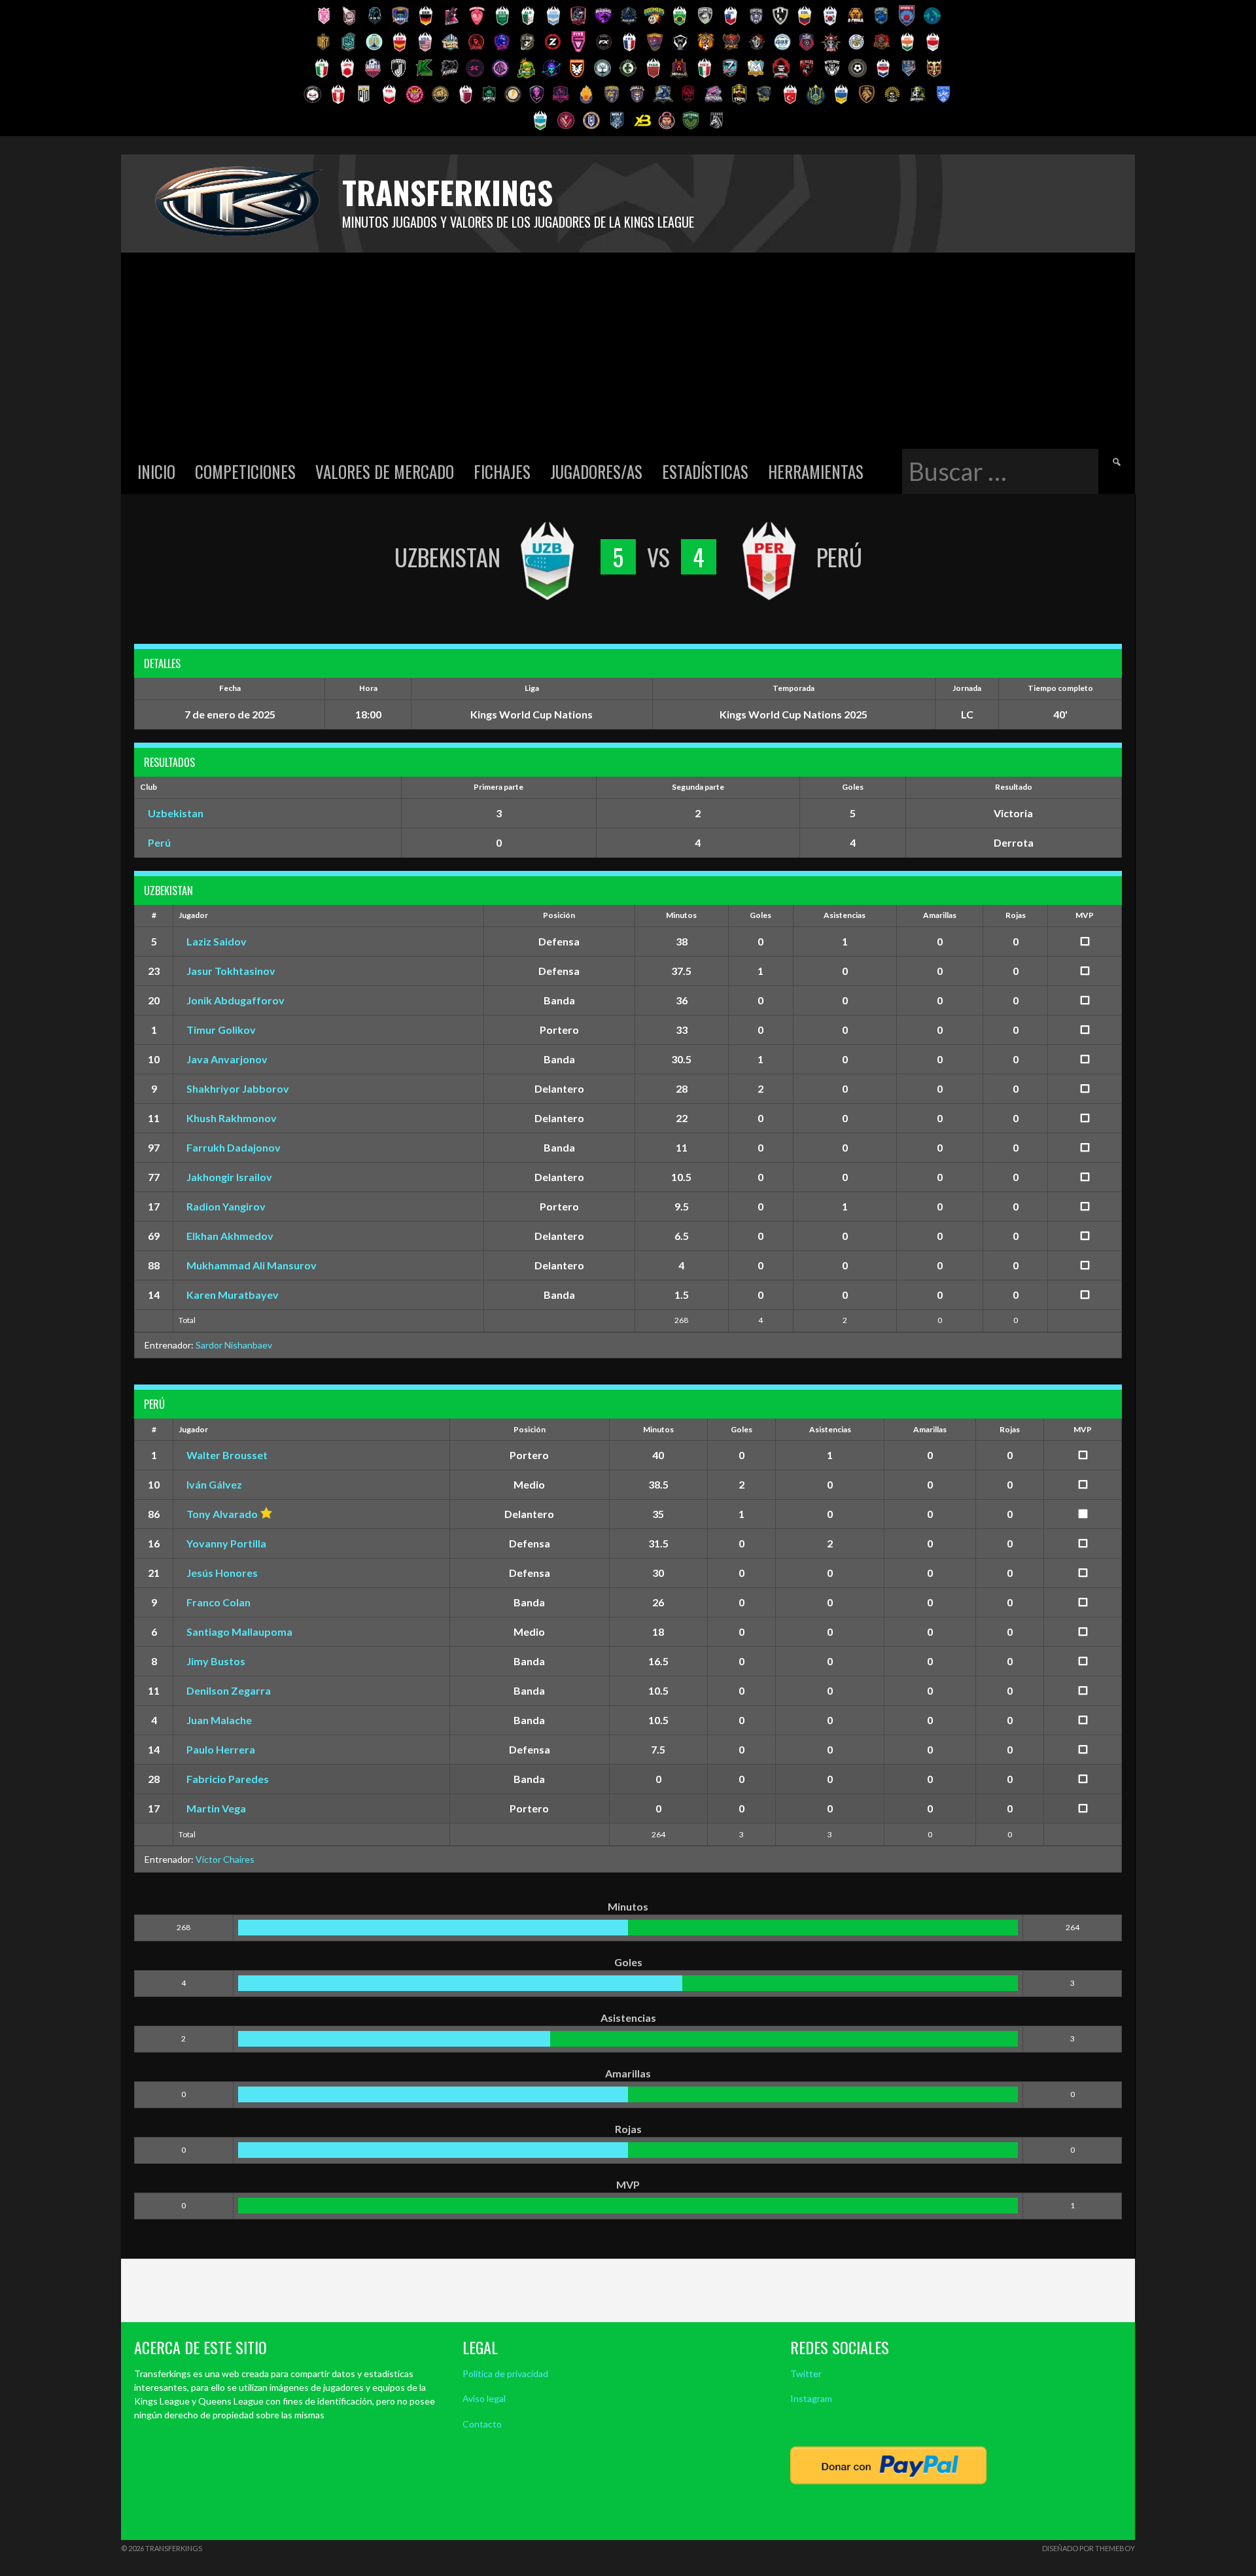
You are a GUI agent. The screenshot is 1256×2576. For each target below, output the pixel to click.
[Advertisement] (628, 351)
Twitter (806, 2373)
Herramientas (816, 471)
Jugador (193, 915)
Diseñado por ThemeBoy (1089, 2548)
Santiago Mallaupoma (239, 1632)
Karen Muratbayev (233, 1295)
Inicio (156, 471)
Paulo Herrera (221, 1749)
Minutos (681, 915)
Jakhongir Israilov (229, 1177)
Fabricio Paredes (228, 1779)
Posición (559, 915)
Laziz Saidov (217, 941)
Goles (760, 915)
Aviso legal (484, 2398)
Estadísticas (705, 471)
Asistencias (845, 915)
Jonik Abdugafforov (235, 1000)
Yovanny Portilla (226, 1543)
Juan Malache (219, 1720)
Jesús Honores (222, 1573)
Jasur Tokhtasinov (231, 971)
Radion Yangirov (226, 1206)
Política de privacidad (505, 2373)
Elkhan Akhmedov (230, 1236)
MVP (1085, 915)
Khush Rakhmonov (232, 1118)
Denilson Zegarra (229, 1690)
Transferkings (447, 192)
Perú (159, 842)
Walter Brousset (227, 1455)
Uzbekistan (176, 813)
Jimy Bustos (216, 1661)
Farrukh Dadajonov (234, 1147)
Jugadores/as (596, 471)
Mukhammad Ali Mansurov (252, 1265)
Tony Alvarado (222, 1514)
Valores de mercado (385, 471)
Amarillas (940, 915)
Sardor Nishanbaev (234, 1345)
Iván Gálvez (214, 1484)
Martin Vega (216, 1808)
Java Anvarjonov (227, 1059)
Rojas (1016, 915)
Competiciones (245, 471)
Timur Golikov (221, 1030)
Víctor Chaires (225, 1859)
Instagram (811, 2398)
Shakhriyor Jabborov (238, 1088)
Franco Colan (218, 1602)
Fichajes (502, 471)
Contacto (482, 2424)
